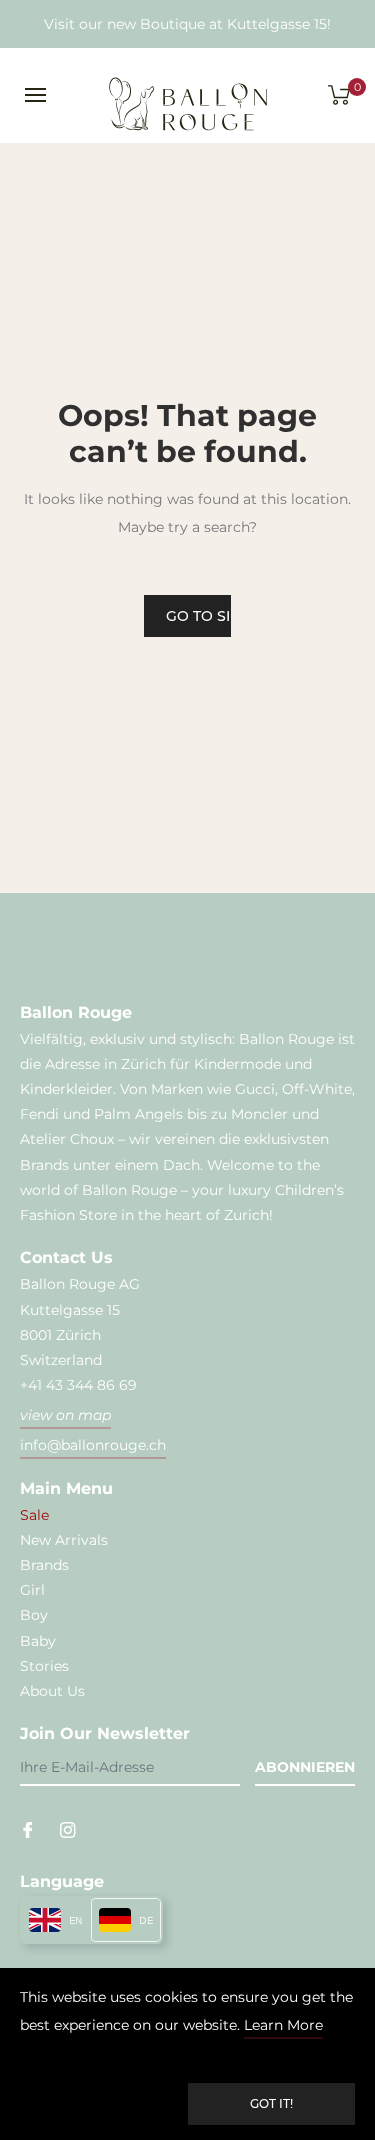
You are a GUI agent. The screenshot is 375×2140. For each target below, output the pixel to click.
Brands (44, 1565)
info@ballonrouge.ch (93, 1445)
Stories (44, 1666)
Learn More (283, 2025)
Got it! (271, 2103)
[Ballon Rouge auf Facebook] (28, 1828)
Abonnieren (305, 1767)
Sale (34, 1515)
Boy (34, 1615)
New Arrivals (64, 1540)
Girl (32, 1590)
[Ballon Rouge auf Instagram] (68, 1828)
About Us (52, 1691)
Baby (38, 1641)
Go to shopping (198, 616)
